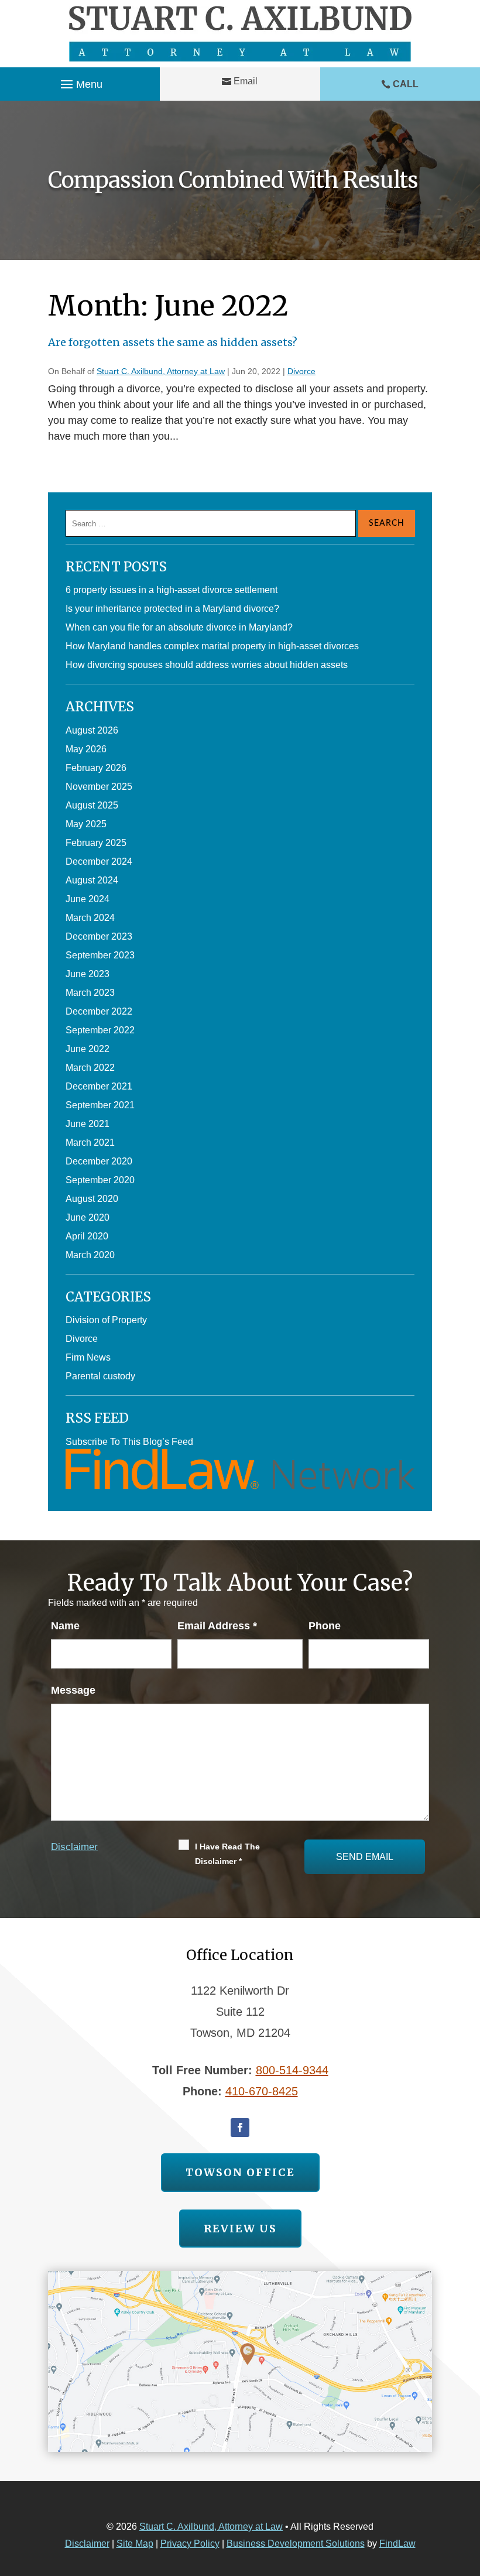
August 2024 (92, 880)
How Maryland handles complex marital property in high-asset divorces (212, 646)
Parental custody (100, 1376)
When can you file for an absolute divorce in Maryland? (179, 627)
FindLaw (397, 2544)
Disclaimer (74, 1847)
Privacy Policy (190, 2544)
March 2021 (90, 1143)
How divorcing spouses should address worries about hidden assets (207, 665)
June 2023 (88, 974)
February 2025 (96, 843)
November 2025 (99, 787)
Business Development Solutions (296, 2544)
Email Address (217, 1626)
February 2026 (96, 768)
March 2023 (90, 993)
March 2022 (90, 1068)
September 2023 (100, 955)
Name (65, 1626)
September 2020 (100, 1180)
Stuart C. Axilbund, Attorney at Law (161, 371)
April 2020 (87, 1236)
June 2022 (88, 1049)
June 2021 (88, 1124)
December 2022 (99, 1011)
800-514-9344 (292, 2070)
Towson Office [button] (240, 2172)
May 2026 (86, 749)
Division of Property (106, 1320)
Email (246, 81)
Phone (325, 1626)
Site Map (135, 2544)
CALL (406, 84)
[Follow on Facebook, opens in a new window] (240, 2128)
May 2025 (86, 824)
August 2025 (92, 805)
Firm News (88, 1357)
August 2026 (92, 730)
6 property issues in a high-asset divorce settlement (172, 590)
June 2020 (88, 1217)
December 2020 (99, 1161)
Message (73, 1690)
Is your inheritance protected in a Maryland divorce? (172, 609)
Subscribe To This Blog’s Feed (129, 1442)
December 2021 (99, 1086)
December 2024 (99, 861)
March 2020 (90, 1255)
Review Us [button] (240, 2229)
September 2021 (100, 1105)
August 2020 (92, 1199)
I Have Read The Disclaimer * (227, 1854)
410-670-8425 (262, 2091)
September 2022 (100, 1030)
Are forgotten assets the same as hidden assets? (173, 342)
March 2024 (90, 918)
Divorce (301, 371)
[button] (80, 84)
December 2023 (99, 936)
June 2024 (88, 899)
